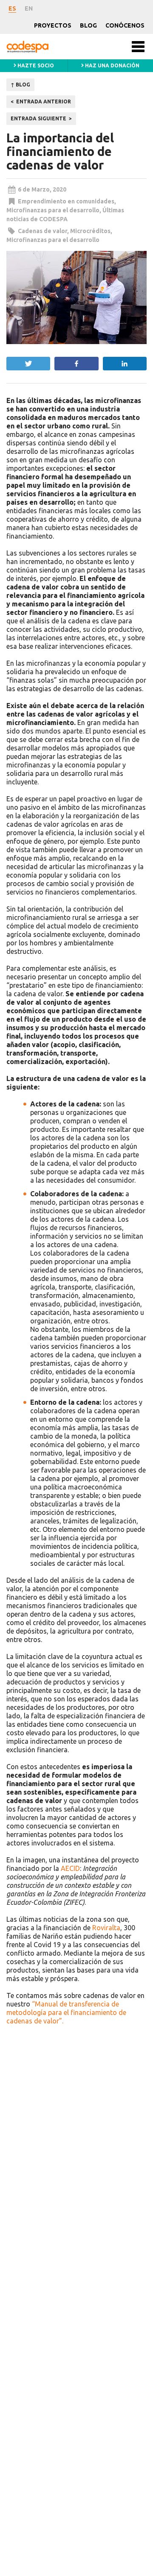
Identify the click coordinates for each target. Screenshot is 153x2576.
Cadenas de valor (42, 231)
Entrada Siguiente (38, 118)
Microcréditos (90, 231)
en (29, 8)
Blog (88, 25)
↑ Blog (20, 85)
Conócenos (125, 25)
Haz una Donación (112, 65)
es (12, 8)
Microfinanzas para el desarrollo (53, 210)
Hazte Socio (35, 65)
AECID (70, 1868)
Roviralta (106, 1928)
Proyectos (53, 25)
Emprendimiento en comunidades (66, 201)
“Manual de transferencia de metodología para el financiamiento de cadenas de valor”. (66, 2012)
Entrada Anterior (44, 101)
